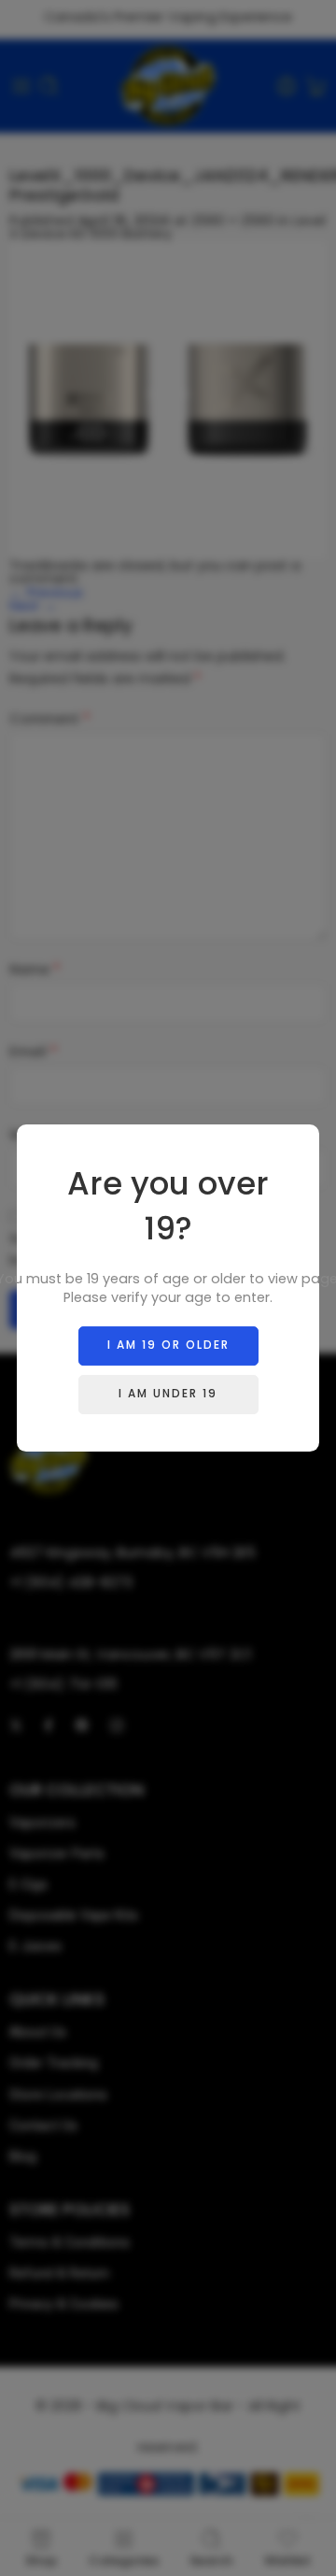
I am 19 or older (168, 1345)
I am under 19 (168, 1393)
